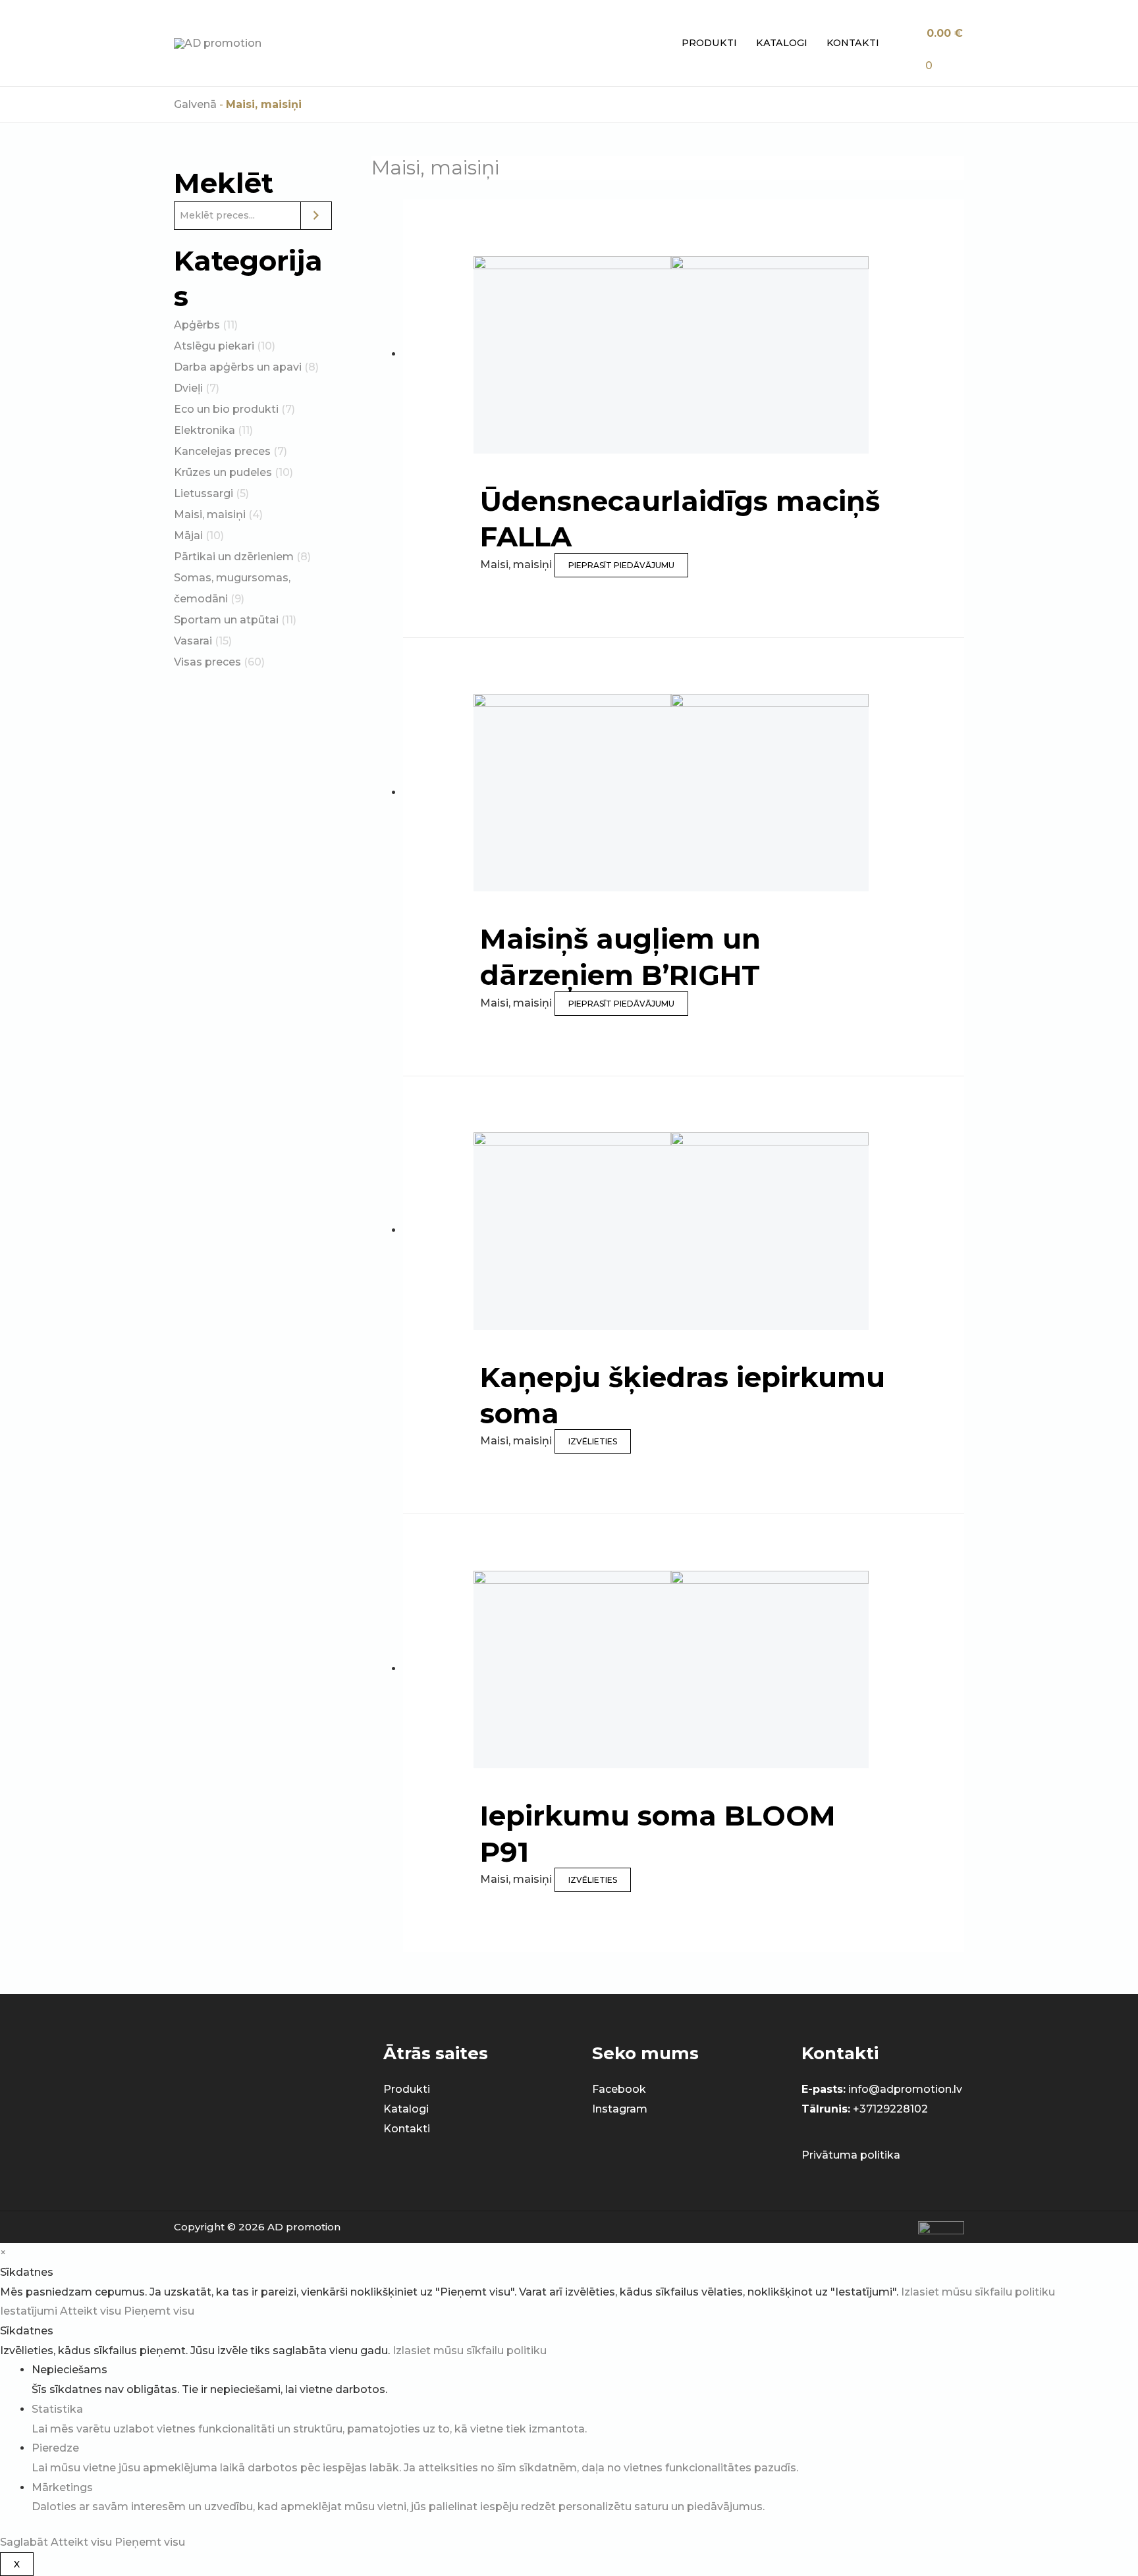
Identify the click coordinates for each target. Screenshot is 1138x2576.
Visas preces (207, 662)
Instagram (620, 2109)
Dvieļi (188, 388)
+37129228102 (890, 2109)
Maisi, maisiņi (210, 514)
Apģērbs (197, 325)
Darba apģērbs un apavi (238, 367)
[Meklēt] (316, 216)
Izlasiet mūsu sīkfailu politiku (978, 2292)
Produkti (709, 43)
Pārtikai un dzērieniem (234, 557)
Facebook (619, 2089)
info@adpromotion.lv (905, 2089)
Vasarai (193, 641)
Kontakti (853, 43)
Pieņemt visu (159, 2311)
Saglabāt (25, 2542)
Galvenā (195, 104)
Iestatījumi (30, 2311)
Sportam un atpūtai (226, 620)
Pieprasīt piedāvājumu (621, 565)
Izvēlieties (593, 1441)
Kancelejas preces (222, 451)
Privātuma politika (851, 2155)
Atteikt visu (92, 2311)
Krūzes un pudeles (223, 472)
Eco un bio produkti (226, 409)
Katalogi (782, 43)
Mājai (188, 536)
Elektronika (204, 430)
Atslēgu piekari (214, 346)
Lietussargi (203, 493)
